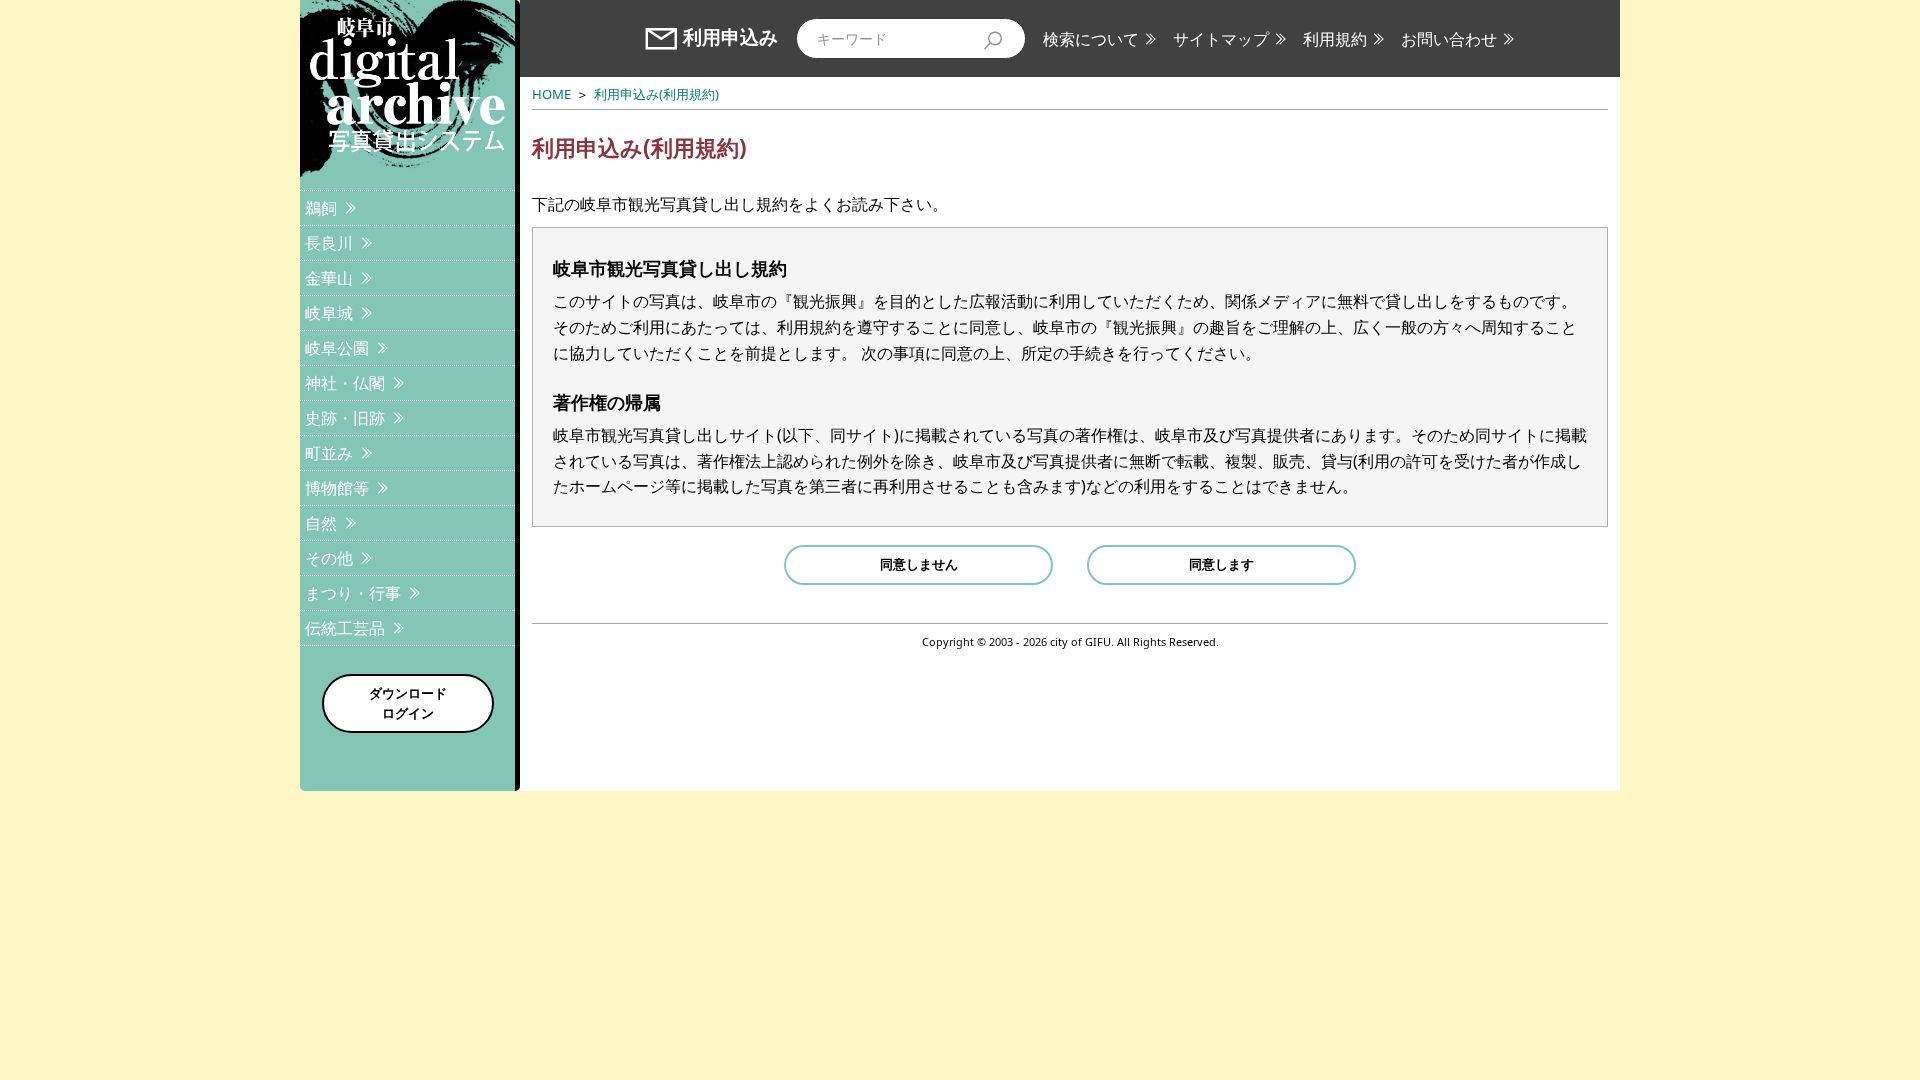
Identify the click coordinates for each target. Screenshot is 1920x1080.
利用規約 (1335, 39)
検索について (1091, 39)
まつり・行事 (353, 593)
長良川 (329, 243)
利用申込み (730, 37)
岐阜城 (329, 313)
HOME (551, 94)
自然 (321, 523)
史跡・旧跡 (345, 418)
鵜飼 (321, 208)
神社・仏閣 (345, 383)
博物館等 (337, 488)
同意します (1221, 564)
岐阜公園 (337, 348)
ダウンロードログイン (408, 703)
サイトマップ (1221, 39)
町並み (329, 453)
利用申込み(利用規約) (656, 94)
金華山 (329, 278)
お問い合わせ (1449, 39)
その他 (329, 558)
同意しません (919, 564)
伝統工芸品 (345, 628)
